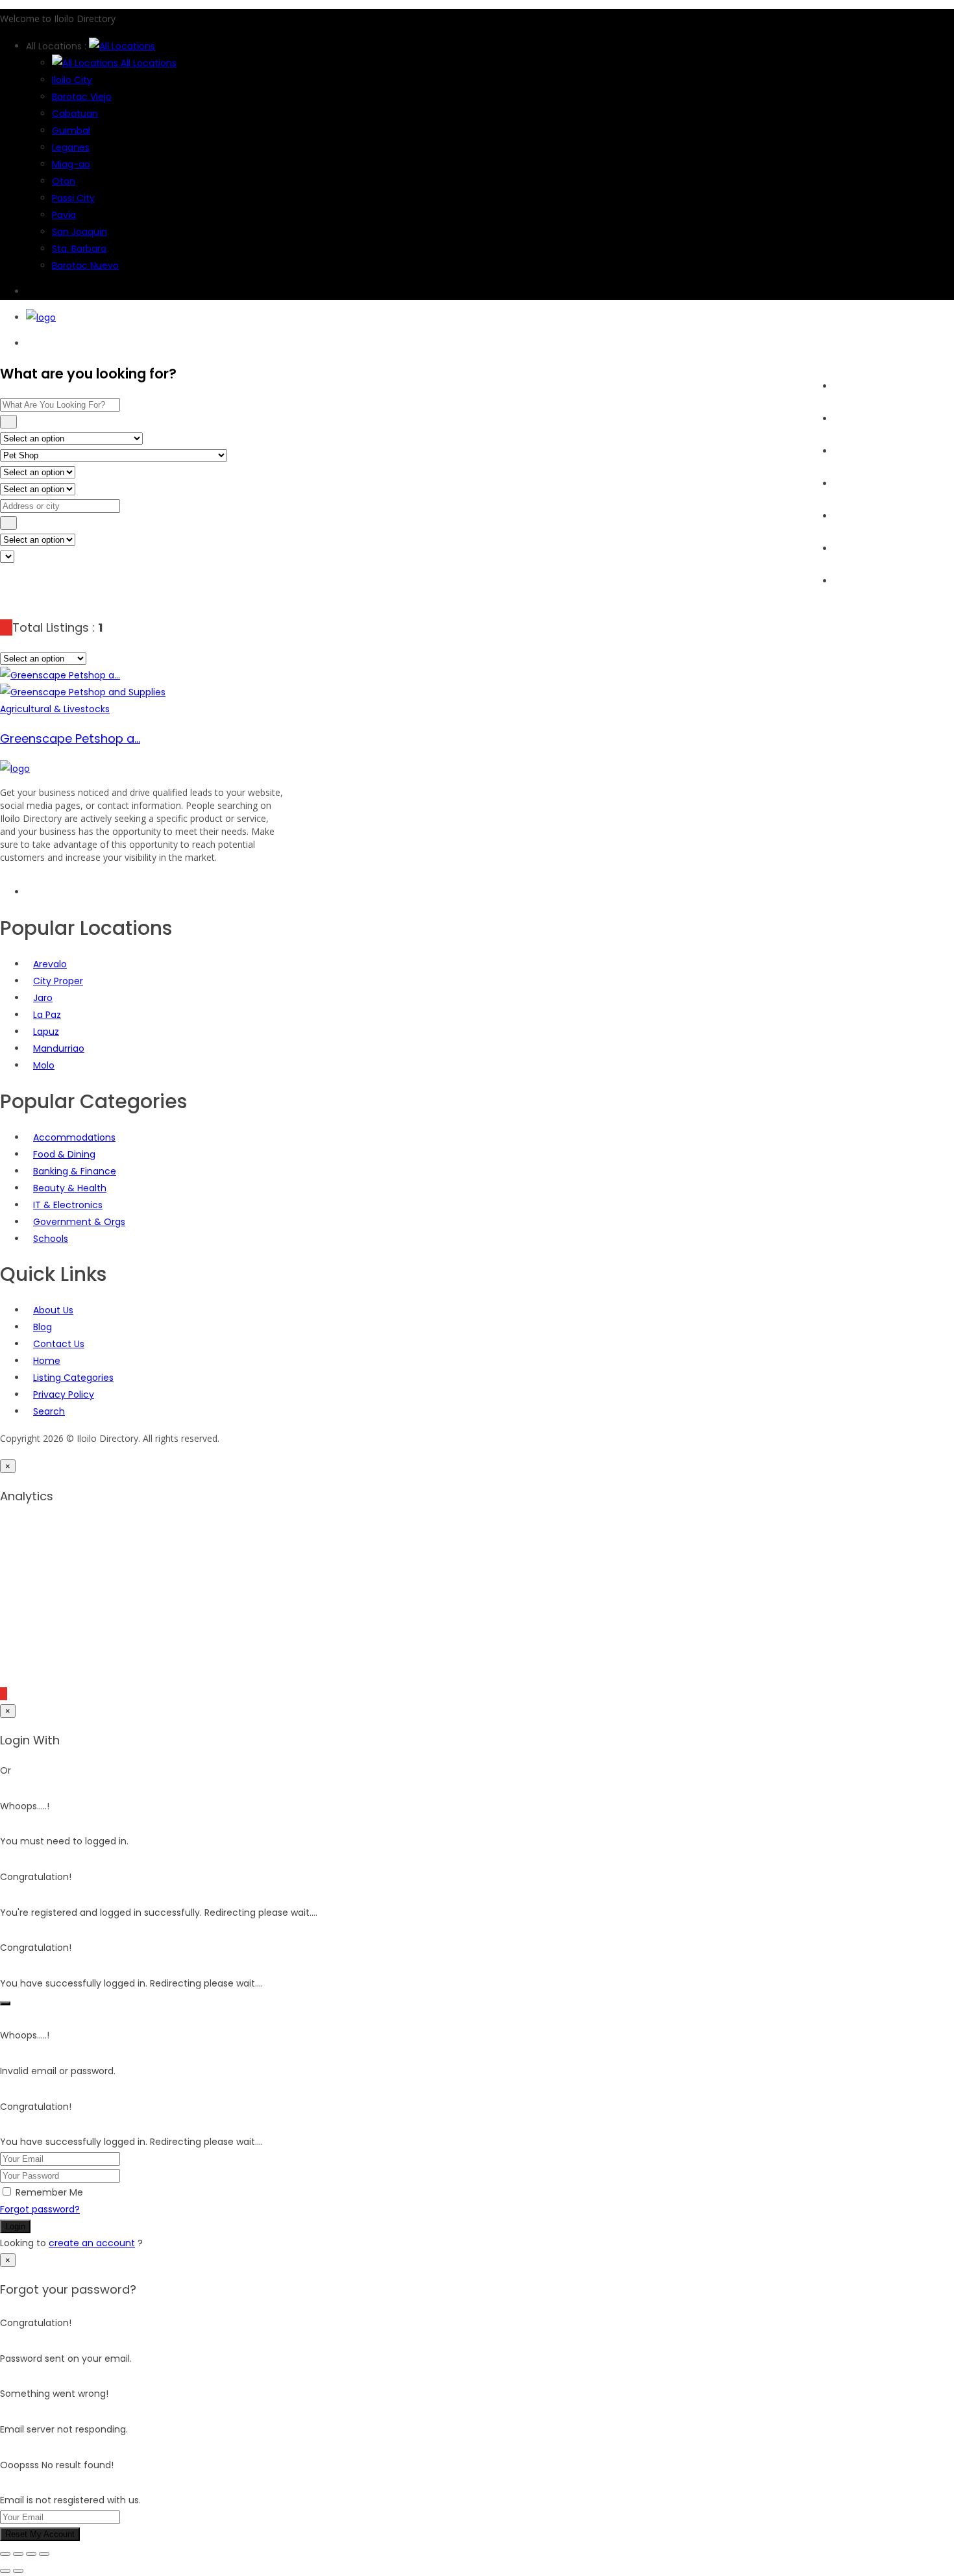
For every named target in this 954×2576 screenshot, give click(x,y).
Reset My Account (40, 2534)
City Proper (58, 981)
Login (15, 2226)
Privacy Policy (64, 1394)
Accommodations (74, 1137)
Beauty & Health (70, 1188)
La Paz (47, 1015)
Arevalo (50, 964)
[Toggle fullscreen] (18, 2554)
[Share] (31, 2554)
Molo (44, 1065)
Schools (51, 1239)
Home (848, 386)
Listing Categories (73, 1378)
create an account (92, 2243)
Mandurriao (59, 1048)
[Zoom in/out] (5, 2554)
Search (850, 419)
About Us (854, 581)
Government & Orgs (79, 1222)
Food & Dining (64, 1154)
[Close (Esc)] (44, 2554)
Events (849, 484)
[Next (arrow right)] (18, 2571)
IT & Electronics (68, 1205)
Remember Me (49, 2192)
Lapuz (46, 1032)
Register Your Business (884, 549)
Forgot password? (40, 2209)
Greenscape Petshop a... (70, 738)
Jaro (43, 998)
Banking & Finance (75, 1171)
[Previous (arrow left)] (5, 2571)
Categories (859, 451)
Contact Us (59, 1344)
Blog (843, 516)
